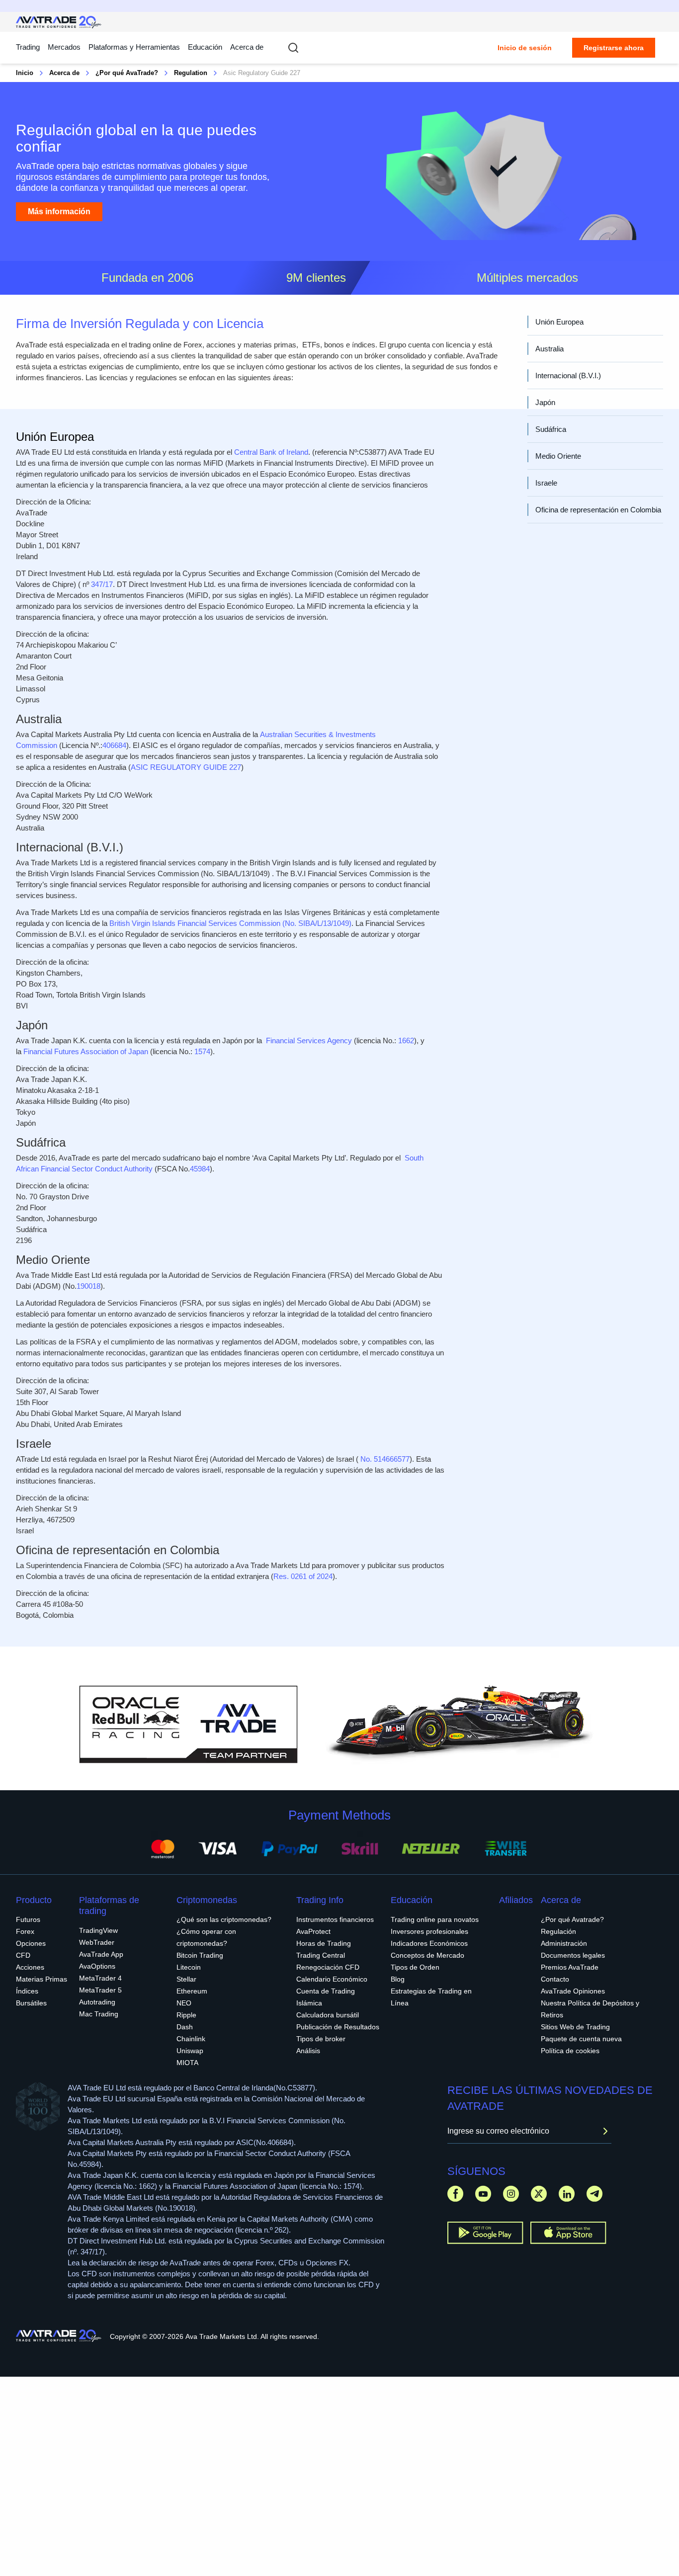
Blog (398, 1979)
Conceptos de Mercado (427, 1955)
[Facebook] (455, 2194)
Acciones (30, 1967)
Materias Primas (42, 1979)
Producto (34, 1900)
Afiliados (516, 1900)
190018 (88, 1286)
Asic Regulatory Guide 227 (262, 73)
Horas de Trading (324, 1943)
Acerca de (247, 47)
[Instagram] (511, 2194)
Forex (25, 1931)
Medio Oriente (558, 456)
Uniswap (190, 2051)
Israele (546, 483)
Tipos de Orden (415, 1967)
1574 (202, 1051)
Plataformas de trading (109, 1906)
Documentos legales (573, 1955)
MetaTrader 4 (100, 1978)
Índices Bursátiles (31, 1997)
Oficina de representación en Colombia (598, 510)
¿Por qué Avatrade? (572, 1919)
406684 (114, 745)
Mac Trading (99, 2014)
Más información (59, 211)
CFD (23, 1955)
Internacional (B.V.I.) (568, 375)
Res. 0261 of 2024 (303, 1576)
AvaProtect (313, 1931)
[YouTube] (483, 2194)
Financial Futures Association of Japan (86, 1051)
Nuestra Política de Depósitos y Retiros (590, 2009)
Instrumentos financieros (335, 1919)
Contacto (555, 1979)
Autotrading (97, 2002)
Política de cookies (570, 2051)
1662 (406, 1040)
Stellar (186, 1979)
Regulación (558, 1931)
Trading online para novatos (435, 1919)
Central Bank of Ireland (271, 452)
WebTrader (97, 1942)
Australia (550, 349)
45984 (200, 1169)
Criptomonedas (207, 1900)
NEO (184, 2003)
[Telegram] (594, 2194)
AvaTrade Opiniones (573, 1991)
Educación (205, 47)
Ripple (186, 2015)
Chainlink (191, 2039)
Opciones (31, 1943)
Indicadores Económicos (429, 1943)
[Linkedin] (567, 2194)
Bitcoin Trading (200, 1955)
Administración (564, 1943)
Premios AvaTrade (570, 1967)
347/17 (102, 584)
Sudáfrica (551, 429)
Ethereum (192, 1991)
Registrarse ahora (614, 48)
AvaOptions (97, 1966)
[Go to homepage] (59, 22)
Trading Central (321, 1955)
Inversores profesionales (429, 1931)
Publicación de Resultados (338, 2027)
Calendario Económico (332, 1979)
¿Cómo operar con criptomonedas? (206, 1937)
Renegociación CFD (328, 1967)
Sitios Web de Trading (575, 2027)
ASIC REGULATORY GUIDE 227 (186, 767)
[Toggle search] (293, 48)
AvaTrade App (101, 1954)
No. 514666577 (385, 1459)
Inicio (25, 73)
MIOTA (187, 2063)
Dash (185, 2027)
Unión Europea (559, 322)
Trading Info (320, 1900)
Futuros (28, 1919)
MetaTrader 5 (100, 1990)
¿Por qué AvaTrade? (127, 73)
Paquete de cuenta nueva (581, 2039)
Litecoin (189, 1967)
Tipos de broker (321, 2039)
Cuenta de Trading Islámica (326, 1997)
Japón (545, 402)
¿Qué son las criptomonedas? (224, 1919)
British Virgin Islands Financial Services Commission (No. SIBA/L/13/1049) (230, 923)
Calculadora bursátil (328, 2015)
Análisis (308, 2051)
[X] (539, 2194)
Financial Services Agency (309, 1040)
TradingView (98, 1930)
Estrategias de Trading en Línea (431, 1997)
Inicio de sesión (525, 48)
